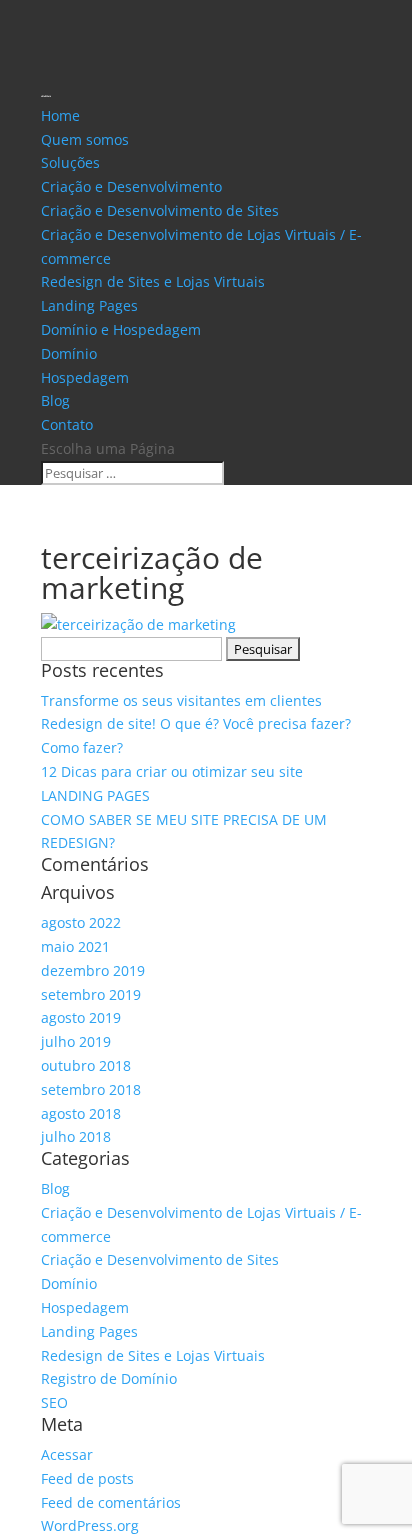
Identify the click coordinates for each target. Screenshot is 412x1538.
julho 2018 (76, 1136)
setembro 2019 (91, 994)
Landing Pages (89, 305)
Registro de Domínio (109, 1378)
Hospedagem (85, 377)
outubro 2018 (86, 1065)
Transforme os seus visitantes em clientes (181, 700)
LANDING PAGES (95, 795)
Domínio (69, 353)
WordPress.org (90, 1525)
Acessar (67, 1454)
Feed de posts (87, 1478)
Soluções (70, 162)
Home (60, 115)
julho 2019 (76, 1041)
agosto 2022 (81, 922)
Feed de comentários (111, 1502)
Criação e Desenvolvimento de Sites (160, 210)
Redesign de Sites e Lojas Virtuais (153, 281)
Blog (55, 400)
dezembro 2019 (93, 970)
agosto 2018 (81, 1113)
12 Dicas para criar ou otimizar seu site (172, 771)
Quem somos (85, 139)
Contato (67, 424)
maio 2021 (75, 946)
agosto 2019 (81, 1017)
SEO (54, 1402)
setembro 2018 (91, 1089)
